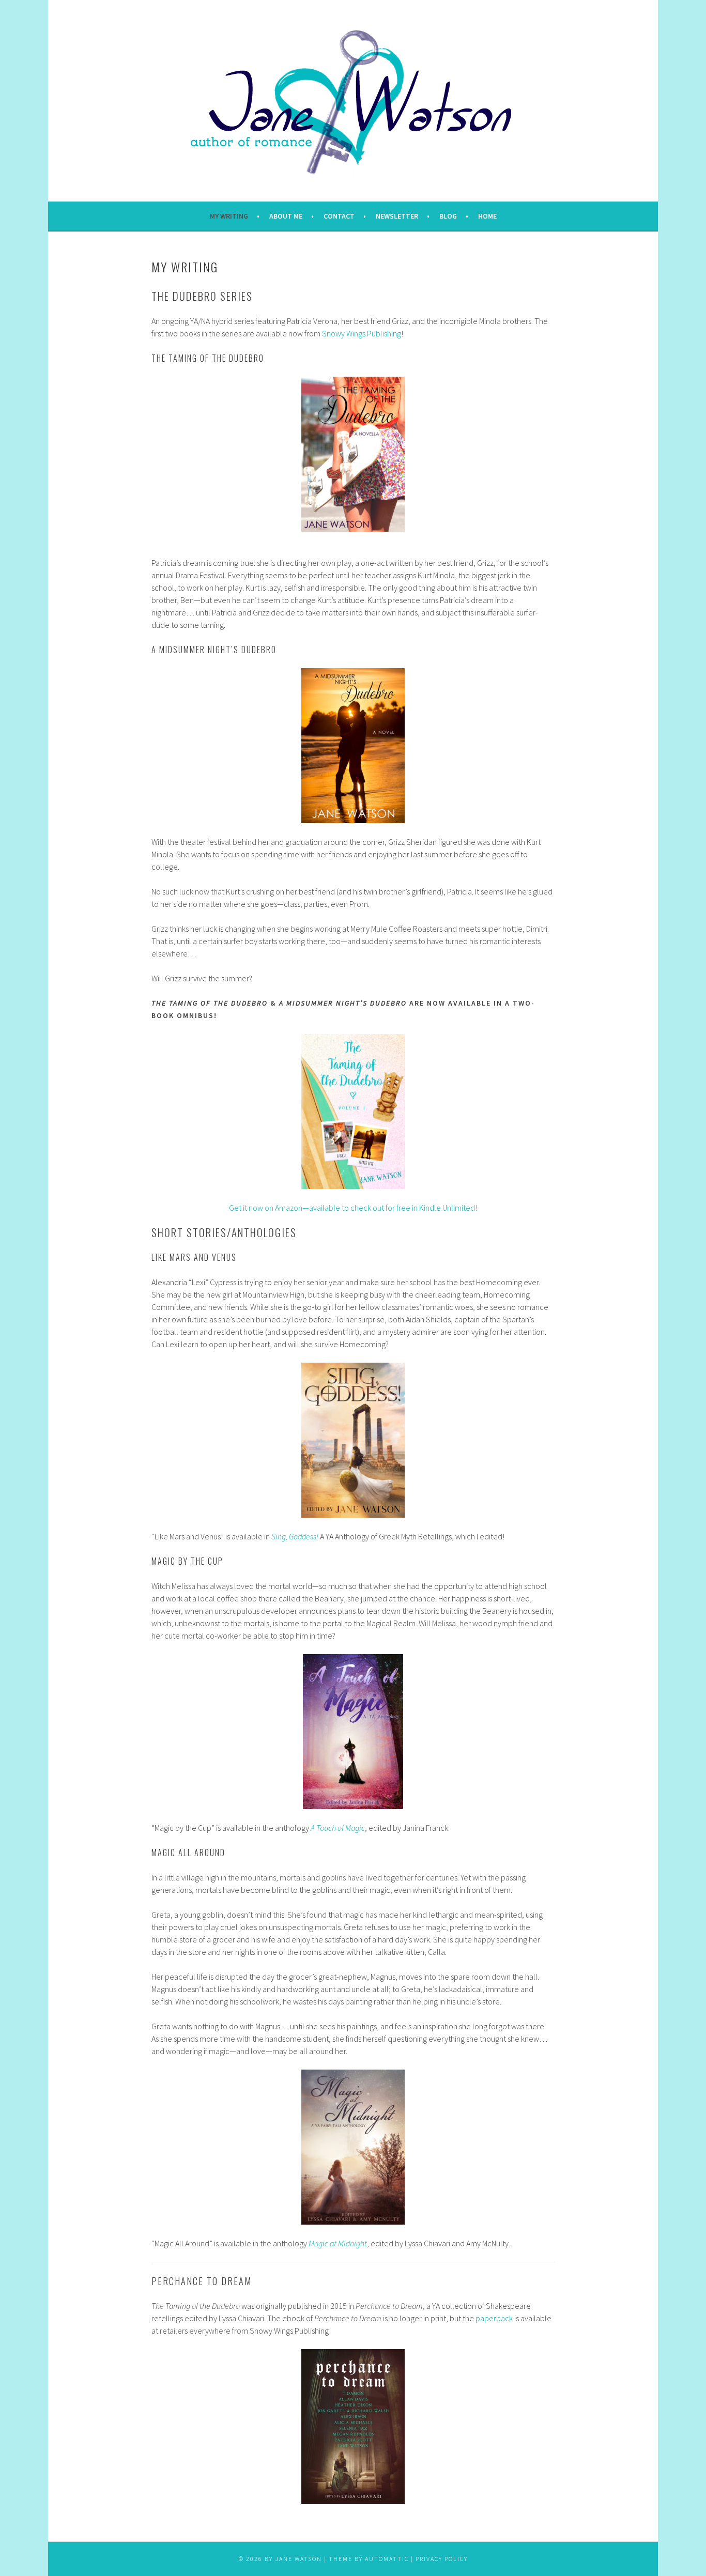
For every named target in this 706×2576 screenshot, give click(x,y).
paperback (494, 2318)
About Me (286, 216)
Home (487, 216)
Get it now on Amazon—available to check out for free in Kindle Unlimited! (353, 1208)
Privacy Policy (442, 2559)
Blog (448, 216)
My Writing (229, 216)
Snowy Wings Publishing (362, 333)
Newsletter (397, 216)
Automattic (387, 2559)
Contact (339, 216)
